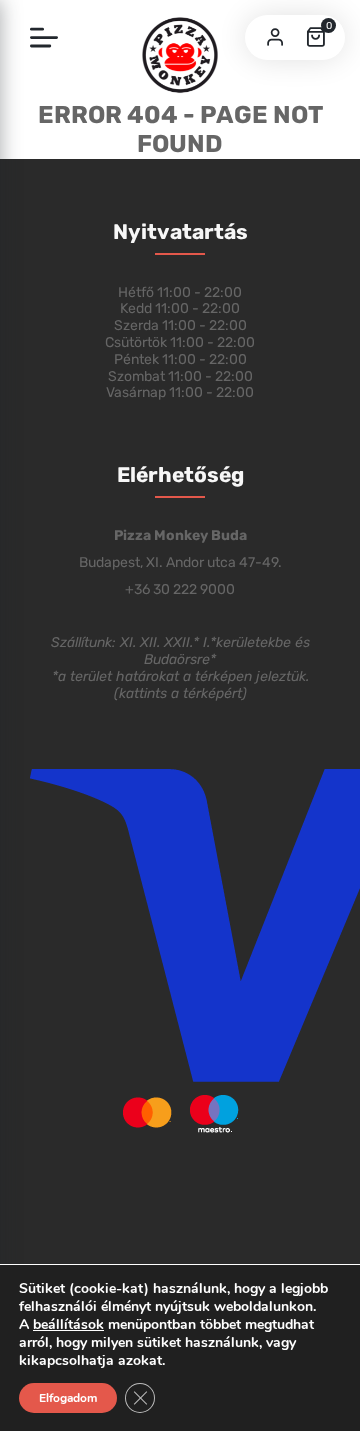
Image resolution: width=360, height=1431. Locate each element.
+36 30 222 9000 (180, 589)
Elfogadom (68, 1398)
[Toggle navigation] (44, 39)
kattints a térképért (180, 693)
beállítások (68, 1325)
